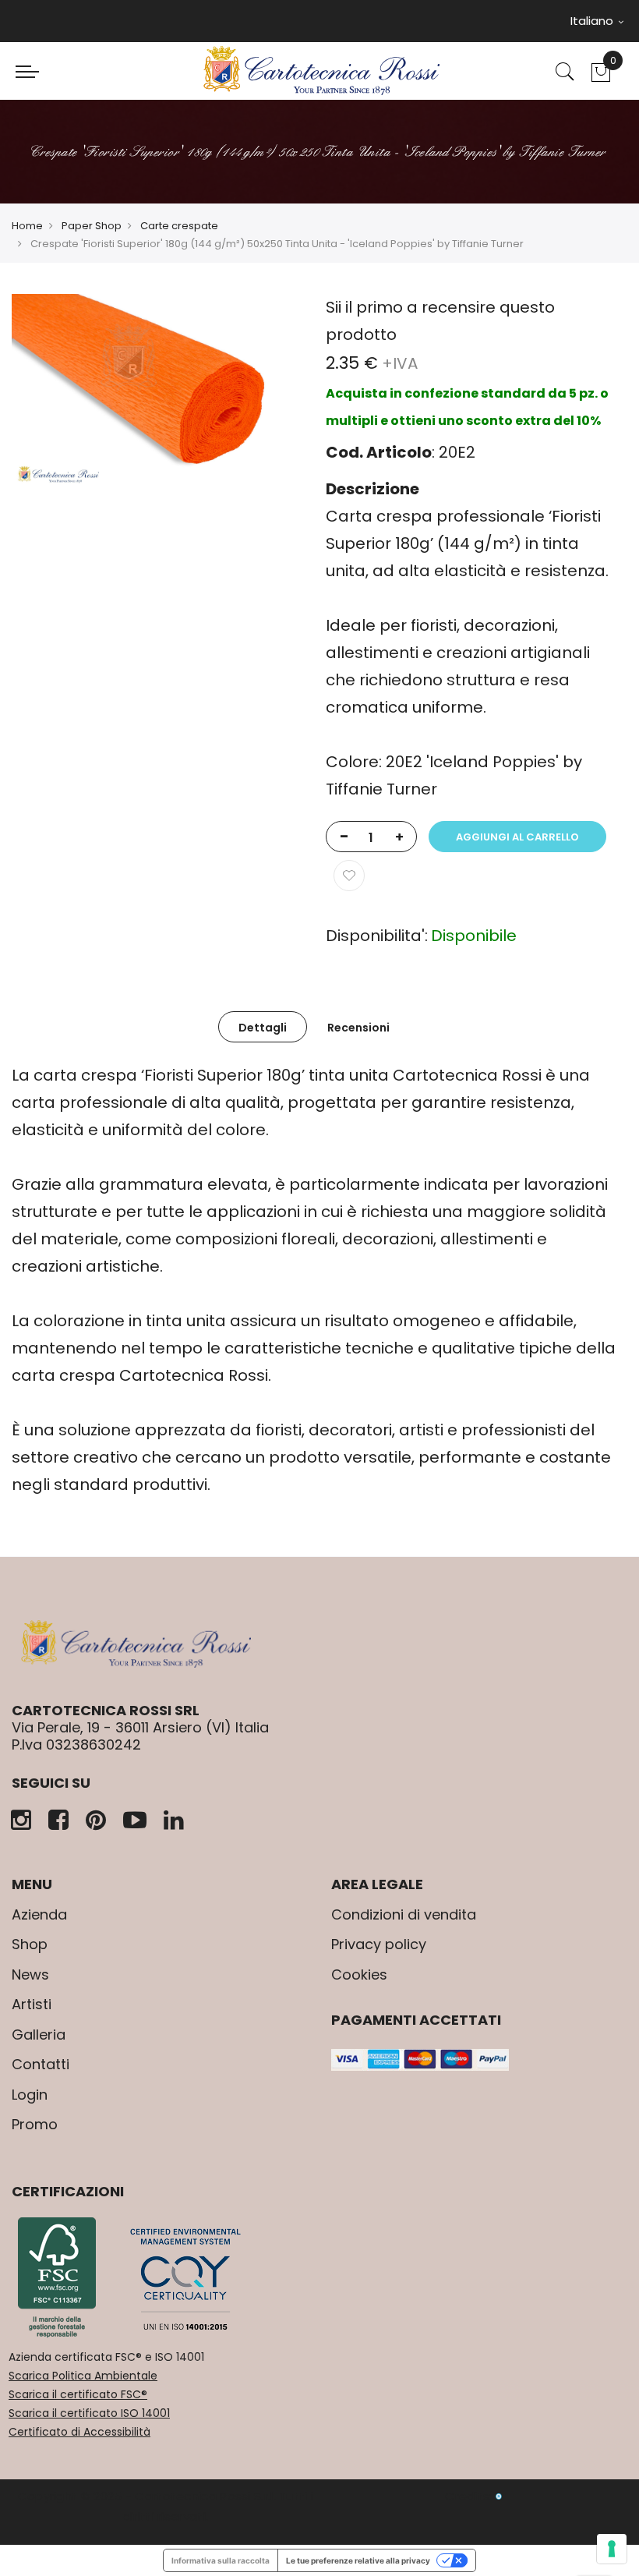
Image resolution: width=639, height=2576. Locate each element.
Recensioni (358, 1028)
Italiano (593, 21)
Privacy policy (379, 1944)
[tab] (263, 1027)
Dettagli (263, 1028)
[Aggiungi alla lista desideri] (349, 876)
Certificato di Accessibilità (79, 2432)
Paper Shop (92, 226)
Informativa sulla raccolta (221, 2560)
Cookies (359, 1974)
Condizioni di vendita (404, 1914)
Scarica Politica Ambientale (83, 2376)
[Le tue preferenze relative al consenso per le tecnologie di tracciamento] (612, 2549)
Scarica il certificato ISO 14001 (89, 2413)
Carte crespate (179, 226)
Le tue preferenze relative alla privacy (358, 2560)
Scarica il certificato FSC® (78, 2394)
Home (27, 226)
